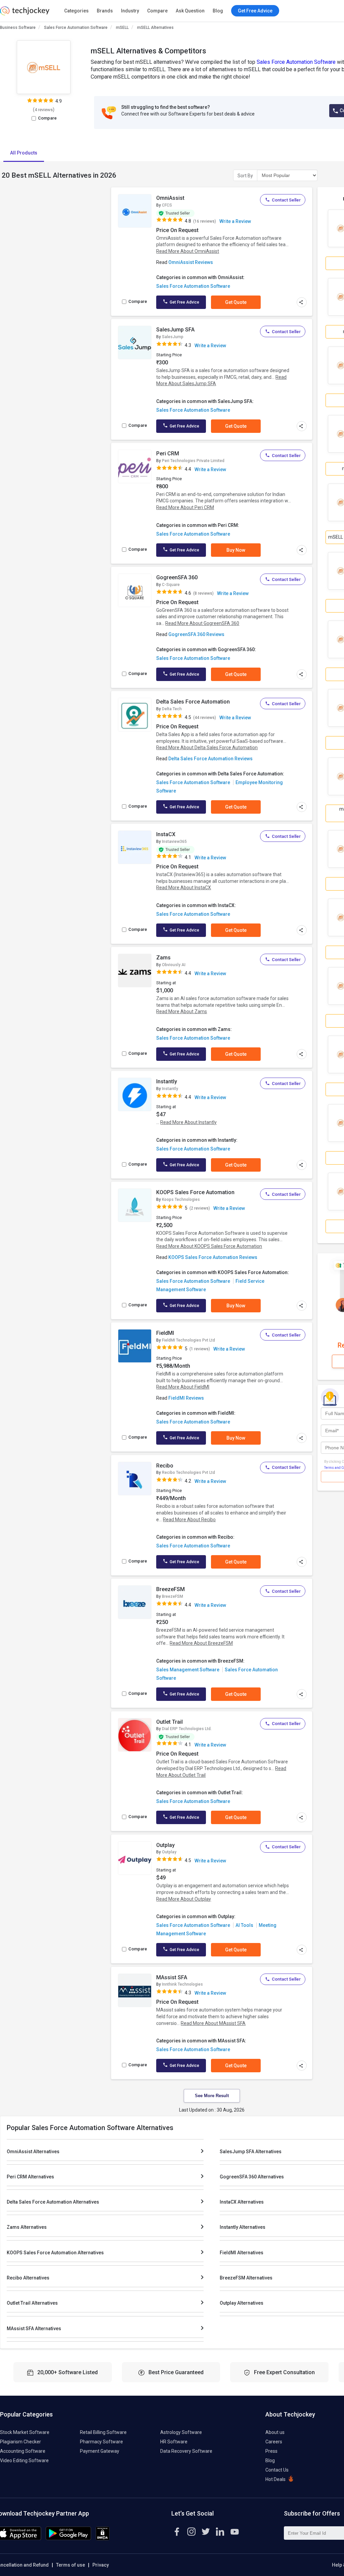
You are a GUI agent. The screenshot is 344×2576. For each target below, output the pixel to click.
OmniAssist (170, 198)
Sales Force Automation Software (76, 28)
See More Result (212, 2096)
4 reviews (44, 110)
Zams (163, 958)
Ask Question (190, 11)
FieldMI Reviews (186, 1398)
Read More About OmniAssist (188, 251)
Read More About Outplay (184, 1899)
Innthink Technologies (182, 1984)
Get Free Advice (184, 302)
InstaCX (166, 834)
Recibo (165, 1466)
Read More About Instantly (188, 1122)
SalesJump (173, 337)
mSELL (122, 28)
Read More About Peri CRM (185, 507)
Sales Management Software (188, 1670)
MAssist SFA (172, 1977)
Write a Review (235, 221)
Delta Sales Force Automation (193, 702)
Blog (218, 11)
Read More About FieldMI (183, 1387)
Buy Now (236, 550)
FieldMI (165, 1333)
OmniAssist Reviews (191, 262)
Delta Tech (172, 709)
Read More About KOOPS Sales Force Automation (209, 1246)
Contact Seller (286, 200)
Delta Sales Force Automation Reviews (210, 759)
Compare (157, 11)
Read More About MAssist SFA (213, 2023)
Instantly (167, 1081)
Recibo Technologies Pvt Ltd (188, 1473)
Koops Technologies (181, 1200)
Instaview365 (174, 842)
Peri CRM (168, 454)
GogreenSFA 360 (177, 577)
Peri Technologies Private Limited (193, 461)
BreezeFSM (170, 1589)
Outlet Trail (169, 1722)
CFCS (167, 205)
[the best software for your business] (25, 13)
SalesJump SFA (175, 330)
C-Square (171, 585)
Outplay (165, 1845)
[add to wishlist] (144, 199)
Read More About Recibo (189, 1520)
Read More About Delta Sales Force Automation (207, 748)
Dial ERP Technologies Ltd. (187, 1729)
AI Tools (244, 1925)
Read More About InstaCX (184, 888)
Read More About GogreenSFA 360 (202, 623)
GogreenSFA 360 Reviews (196, 634)
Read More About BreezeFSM (201, 1643)
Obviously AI (174, 965)
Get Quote (236, 302)
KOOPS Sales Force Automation (195, 1192)
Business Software (18, 28)
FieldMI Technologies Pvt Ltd (188, 1340)
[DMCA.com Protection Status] (103, 2539)
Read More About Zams (182, 1011)
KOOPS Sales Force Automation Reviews (213, 1257)
